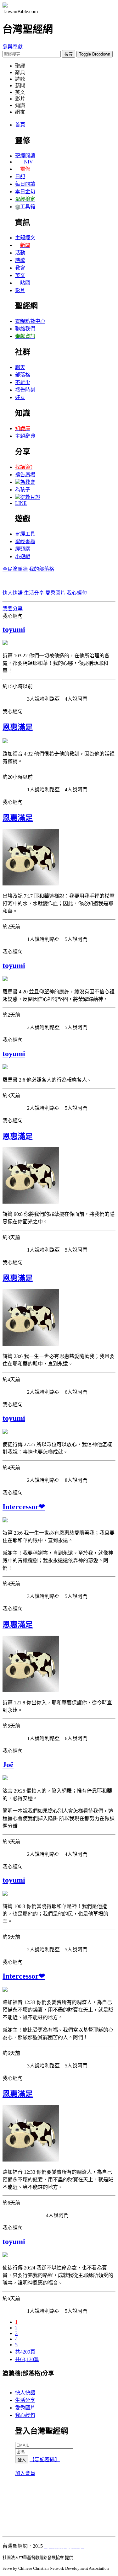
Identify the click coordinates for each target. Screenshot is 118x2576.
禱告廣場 (25, 475)
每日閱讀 (25, 184)
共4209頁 (25, 2352)
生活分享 (34, 593)
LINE (21, 503)
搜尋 (69, 54)
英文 (20, 275)
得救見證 (30, 497)
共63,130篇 (27, 2359)
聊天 (20, 367)
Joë (8, 1765)
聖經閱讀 (25, 156)
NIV (28, 162)
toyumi (14, 629)
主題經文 (25, 238)
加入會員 (25, 2473)
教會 (20, 268)
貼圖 (25, 283)
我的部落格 (42, 569)
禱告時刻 (25, 390)
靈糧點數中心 (30, 321)
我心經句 (77, 593)
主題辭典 (25, 436)
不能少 (23, 382)
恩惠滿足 (18, 727)
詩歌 (20, 260)
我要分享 (13, 609)
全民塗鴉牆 (15, 569)
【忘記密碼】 (45, 2459)
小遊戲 (23, 556)
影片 (20, 290)
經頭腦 (23, 549)
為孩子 (23, 490)
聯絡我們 (25, 329)
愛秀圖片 (55, 593)
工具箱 (28, 207)
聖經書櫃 (25, 541)
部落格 (23, 375)
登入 (22, 2460)
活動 (20, 253)
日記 (20, 176)
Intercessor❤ (24, 1507)
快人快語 (13, 593)
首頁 (20, 125)
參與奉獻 (13, 47)
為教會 (28, 482)
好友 (20, 397)
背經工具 (25, 534)
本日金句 (25, 192)
